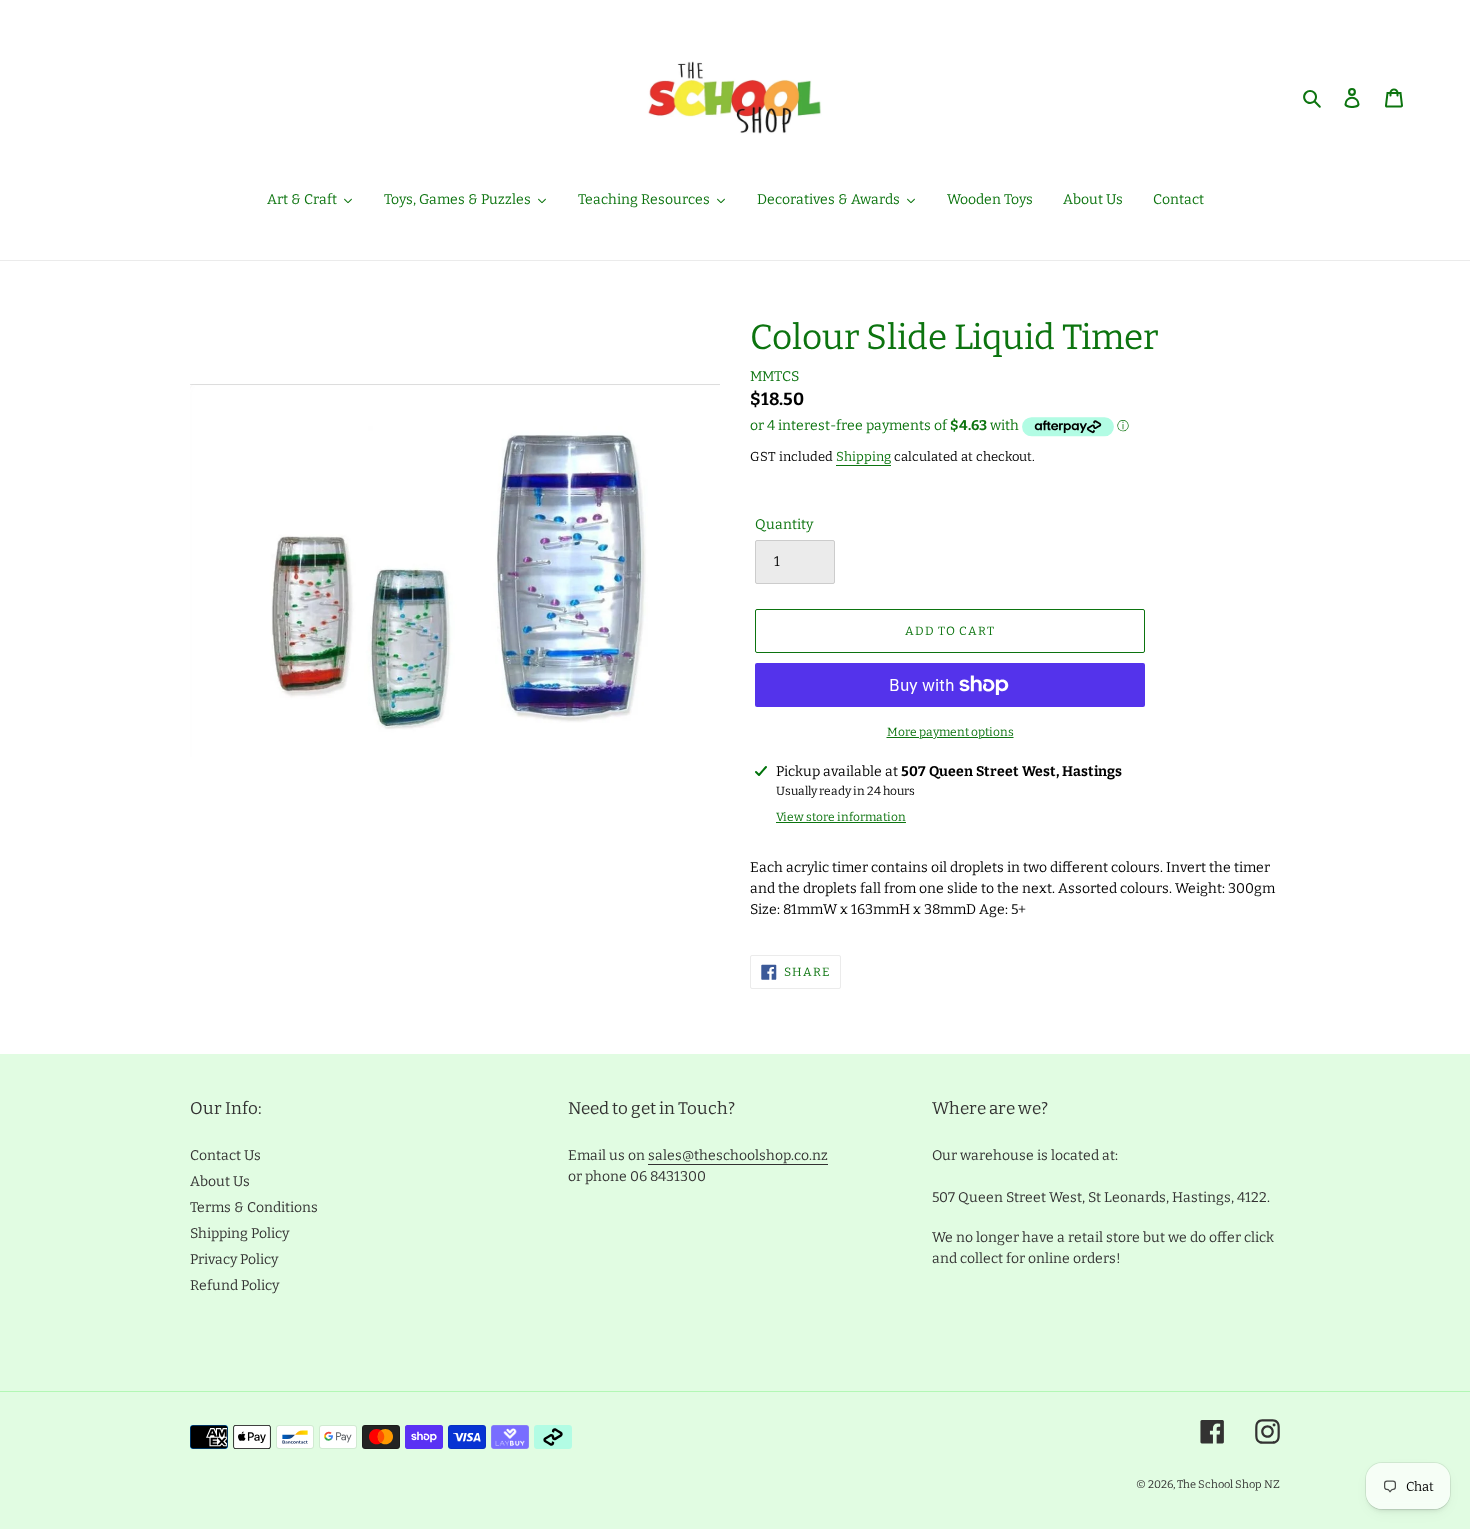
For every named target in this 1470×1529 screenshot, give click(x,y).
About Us (220, 1181)
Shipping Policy (239, 1233)
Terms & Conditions (254, 1207)
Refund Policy (234, 1285)
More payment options (950, 732)
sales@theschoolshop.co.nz (738, 1155)
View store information (841, 817)
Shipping (863, 456)
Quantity (784, 524)
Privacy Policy (234, 1259)
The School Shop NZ (1228, 1484)
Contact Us (225, 1155)
